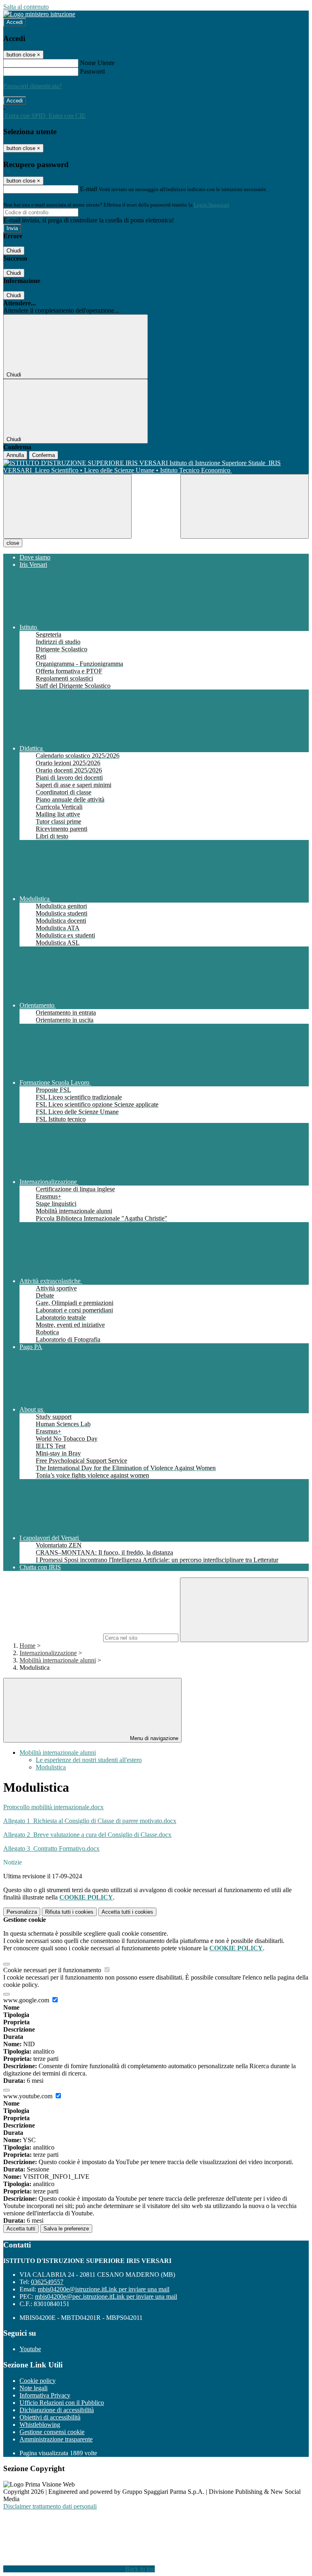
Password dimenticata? (32, 86)
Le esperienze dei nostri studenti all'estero (89, 1760)
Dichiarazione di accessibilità (57, 2410)
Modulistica (51, 1767)
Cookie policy (38, 2381)
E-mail (89, 189)
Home (27, 1646)
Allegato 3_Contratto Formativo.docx (51, 1848)
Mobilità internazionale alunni (58, 1660)
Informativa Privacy (45, 2395)
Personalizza (22, 1912)
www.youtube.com (29, 2096)
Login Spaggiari (212, 205)
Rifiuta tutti (69, 1912)
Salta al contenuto (26, 7)
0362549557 (47, 2282)
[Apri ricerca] (245, 506)
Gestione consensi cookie (52, 2432)
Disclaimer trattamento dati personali (50, 2506)
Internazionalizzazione (48, 1653)
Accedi (15, 22)
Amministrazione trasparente (56, 2439)
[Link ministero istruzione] (39, 14)
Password (92, 71)
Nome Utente (97, 63)
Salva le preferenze (66, 2229)
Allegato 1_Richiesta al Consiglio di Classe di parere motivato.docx (90, 1821)
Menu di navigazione (153, 1738)
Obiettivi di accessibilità (50, 2417)
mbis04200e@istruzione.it (104, 2289)
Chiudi (14, 251)
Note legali (34, 2388)
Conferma (43, 455)
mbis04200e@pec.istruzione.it (106, 2296)
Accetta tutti (127, 1912)
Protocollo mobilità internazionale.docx (53, 1807)
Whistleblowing (40, 2425)
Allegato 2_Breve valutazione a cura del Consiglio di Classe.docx (87, 1835)
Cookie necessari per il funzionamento (53, 1970)
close (13, 543)
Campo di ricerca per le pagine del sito (52, 1637)
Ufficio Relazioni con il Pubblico (62, 2403)
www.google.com (27, 2000)
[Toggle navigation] (67, 506)
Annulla (15, 455)
